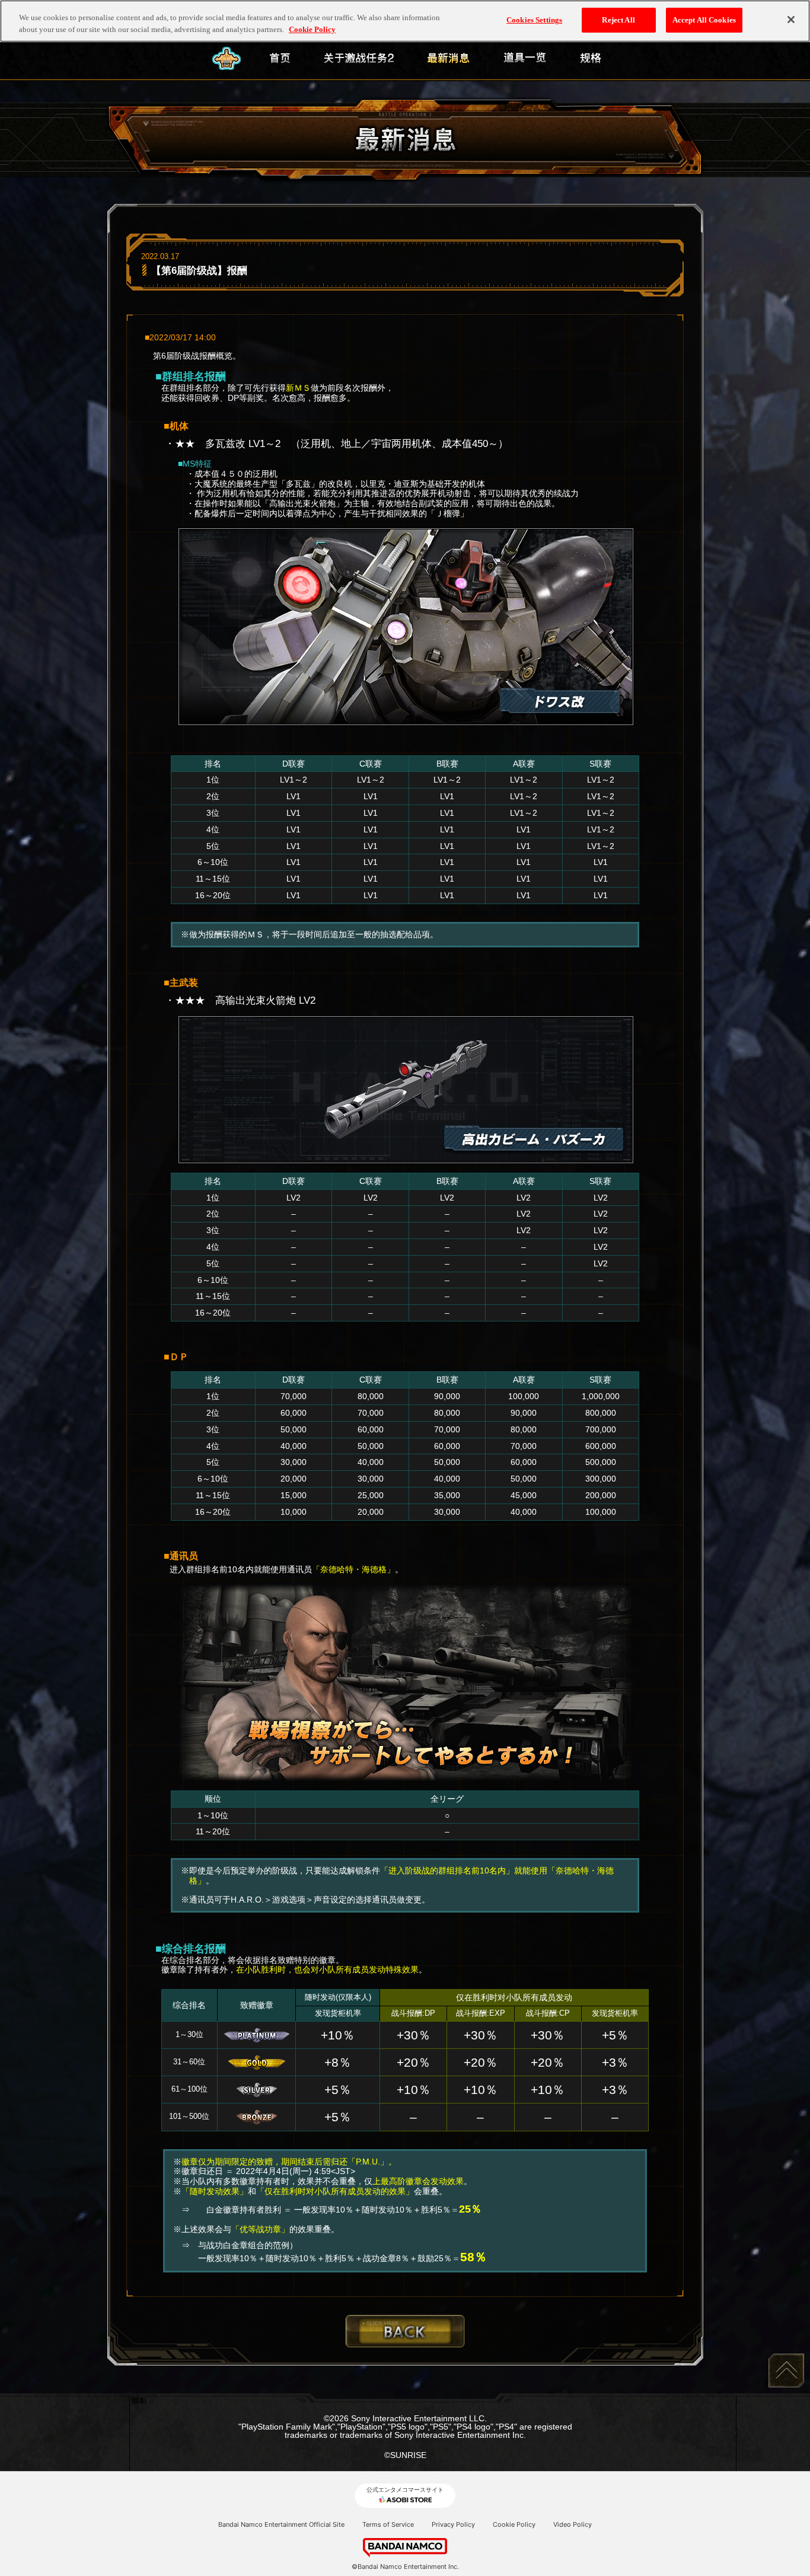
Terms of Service (388, 2524)
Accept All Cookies (704, 20)
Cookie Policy (514, 2524)
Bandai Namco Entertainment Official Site (281, 2524)
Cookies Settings (534, 20)
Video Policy (573, 2524)
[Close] (791, 20)
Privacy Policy (453, 2524)
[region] (405, 21)
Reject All (618, 20)
